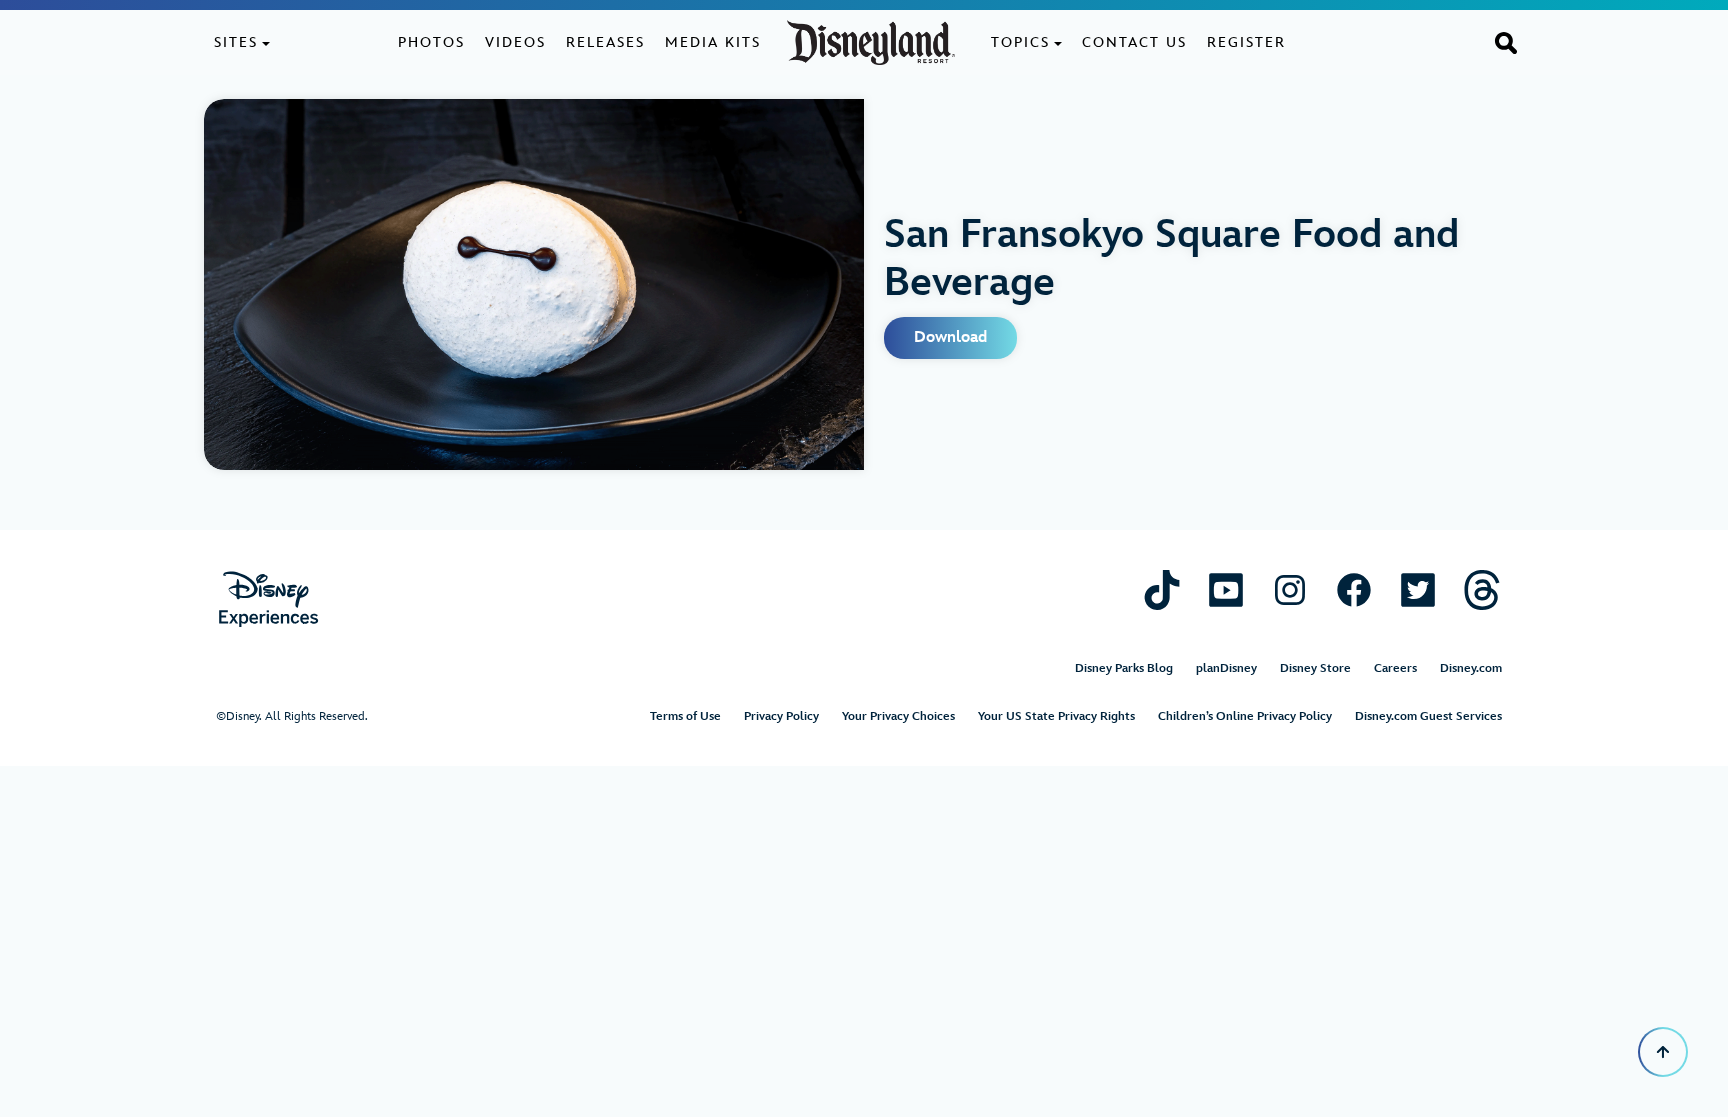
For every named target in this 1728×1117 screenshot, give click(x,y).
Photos (431, 42)
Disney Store (1315, 668)
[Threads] (1482, 589)
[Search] (1506, 42)
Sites (236, 42)
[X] (1418, 589)
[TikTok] (1162, 589)
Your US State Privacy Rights (1056, 716)
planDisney (1226, 668)
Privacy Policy (781, 716)
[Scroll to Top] (1663, 1052)
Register (1246, 42)
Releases (605, 42)
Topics (1020, 42)
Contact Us (1134, 42)
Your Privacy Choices (898, 716)
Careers (1395, 668)
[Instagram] (1290, 589)
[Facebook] (1354, 589)
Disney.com (1471, 668)
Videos (515, 42)
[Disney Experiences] (268, 599)
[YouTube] (1226, 589)
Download (950, 337)
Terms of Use (685, 716)
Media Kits (713, 42)
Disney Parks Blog (1124, 668)
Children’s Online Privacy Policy (1245, 716)
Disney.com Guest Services (1428, 716)
